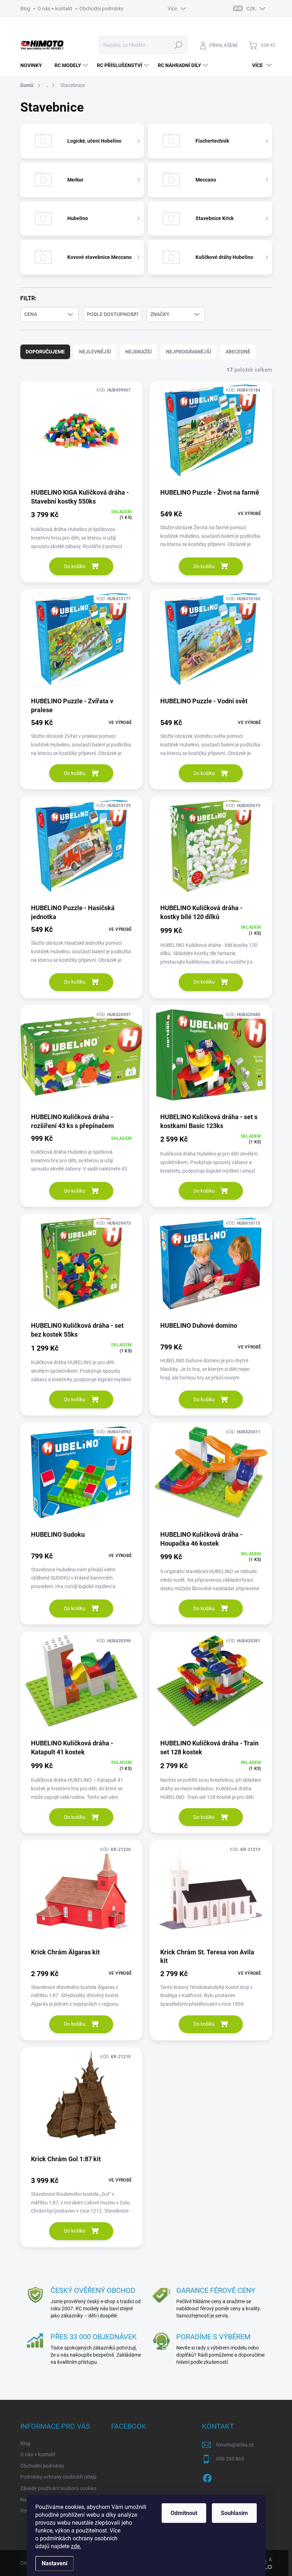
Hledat (178, 45)
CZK (251, 9)
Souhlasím (234, 2513)
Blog (25, 9)
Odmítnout (184, 2513)
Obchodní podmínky (101, 9)
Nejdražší (139, 352)
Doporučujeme (45, 352)
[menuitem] (34, 65)
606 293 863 (230, 2459)
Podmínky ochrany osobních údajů (58, 2477)
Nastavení (54, 2563)
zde (76, 2546)
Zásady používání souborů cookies (58, 2488)
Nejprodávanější (189, 352)
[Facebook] (207, 2477)
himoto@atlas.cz (235, 2445)
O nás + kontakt (55, 9)
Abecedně (238, 352)
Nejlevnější (95, 352)
